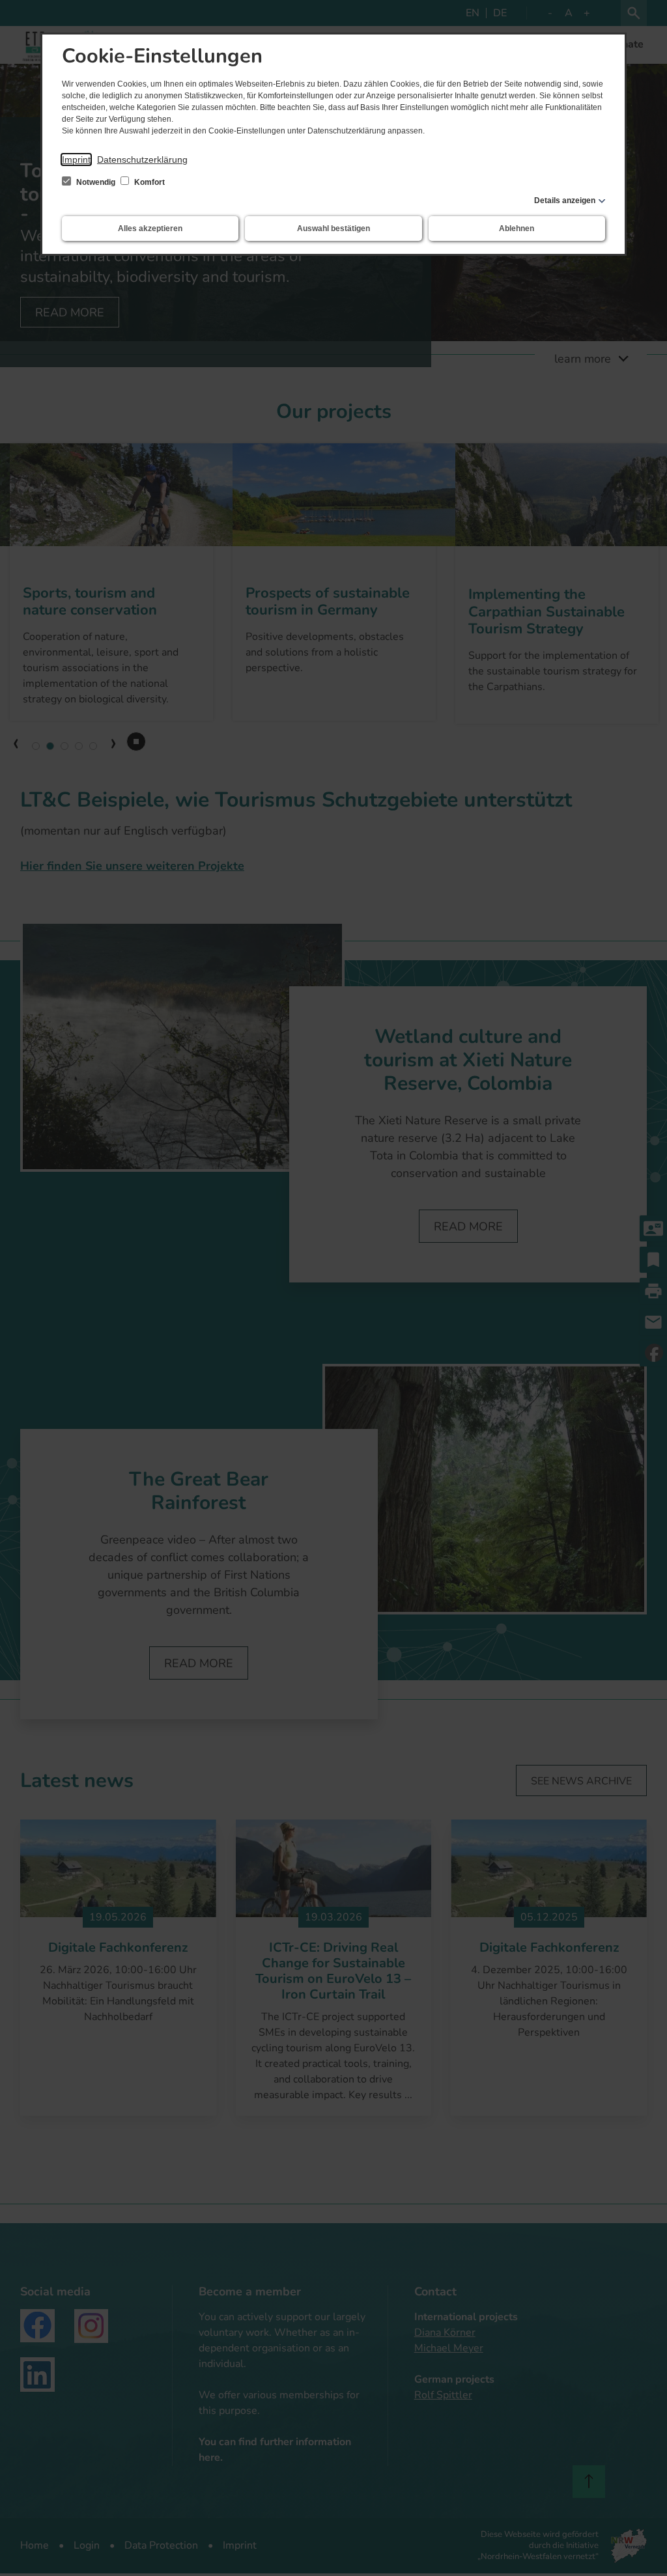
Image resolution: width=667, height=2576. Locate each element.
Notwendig (96, 182)
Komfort (149, 182)
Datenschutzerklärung (142, 159)
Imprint (76, 159)
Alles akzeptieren (150, 229)
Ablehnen (517, 229)
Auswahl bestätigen (333, 229)
